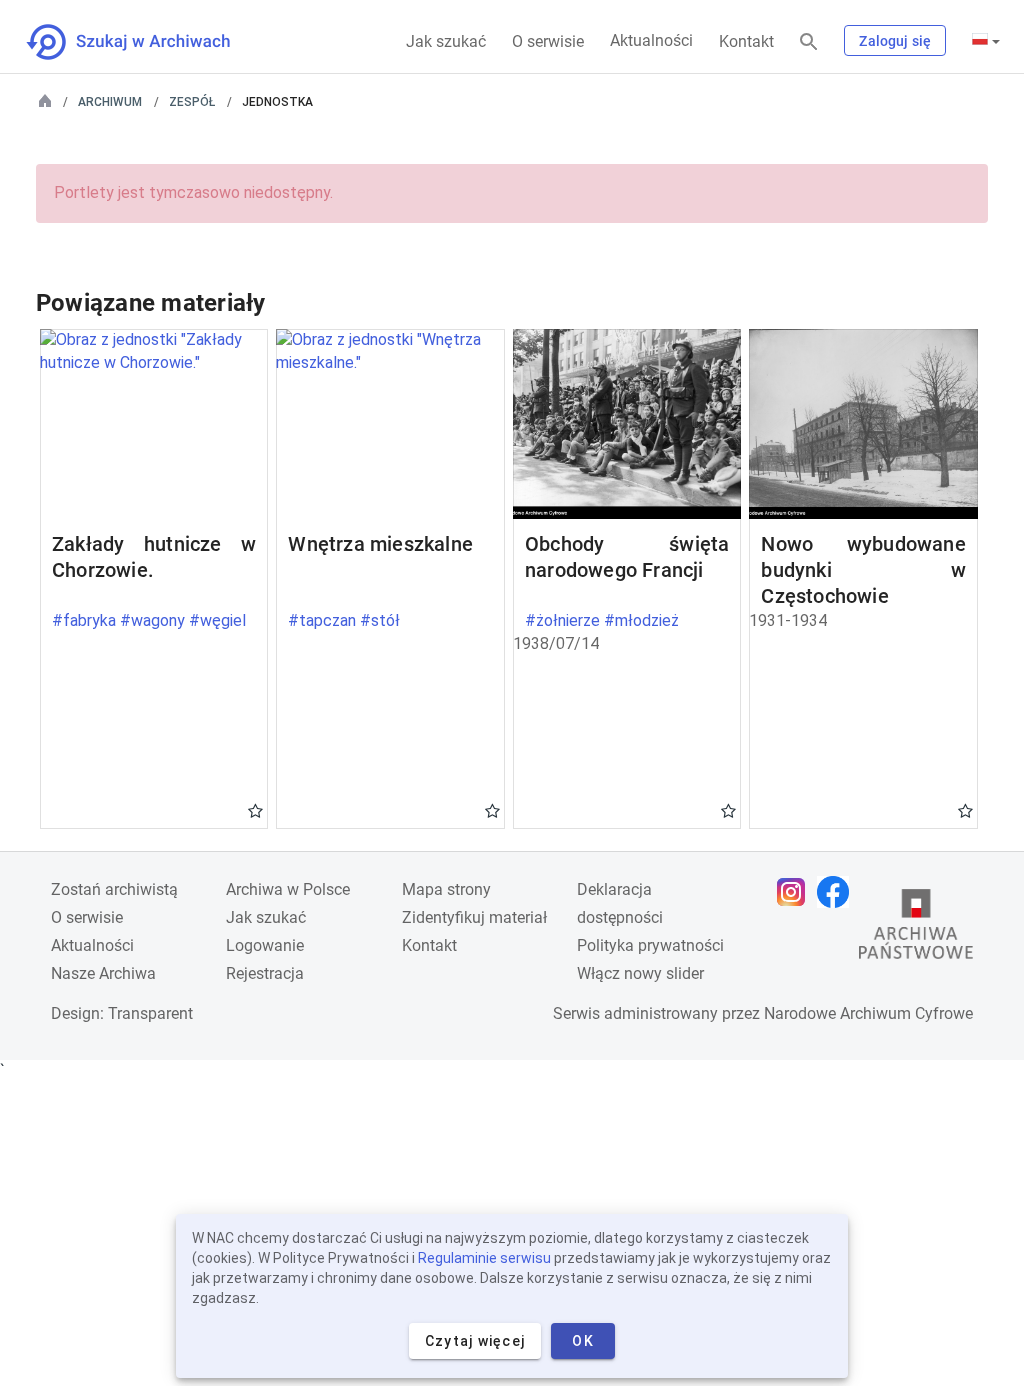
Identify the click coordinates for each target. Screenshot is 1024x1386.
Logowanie (265, 945)
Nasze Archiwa (103, 973)
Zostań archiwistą (114, 889)
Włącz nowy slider (640, 973)
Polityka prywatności (650, 945)
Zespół (192, 102)
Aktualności (651, 40)
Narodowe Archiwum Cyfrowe (868, 1013)
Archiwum (110, 102)
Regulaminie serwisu (484, 1258)
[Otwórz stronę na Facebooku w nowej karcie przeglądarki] (838, 892)
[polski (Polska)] (986, 41)
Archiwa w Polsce (288, 889)
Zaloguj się (895, 41)
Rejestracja (265, 973)
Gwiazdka (255, 810)
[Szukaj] (809, 42)
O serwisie (548, 41)
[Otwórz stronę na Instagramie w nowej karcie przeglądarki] (796, 892)
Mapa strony (446, 889)
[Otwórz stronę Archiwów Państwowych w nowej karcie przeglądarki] (916, 929)
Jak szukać (446, 41)
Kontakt (746, 41)
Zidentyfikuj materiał (474, 917)
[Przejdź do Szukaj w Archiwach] (146, 42)
